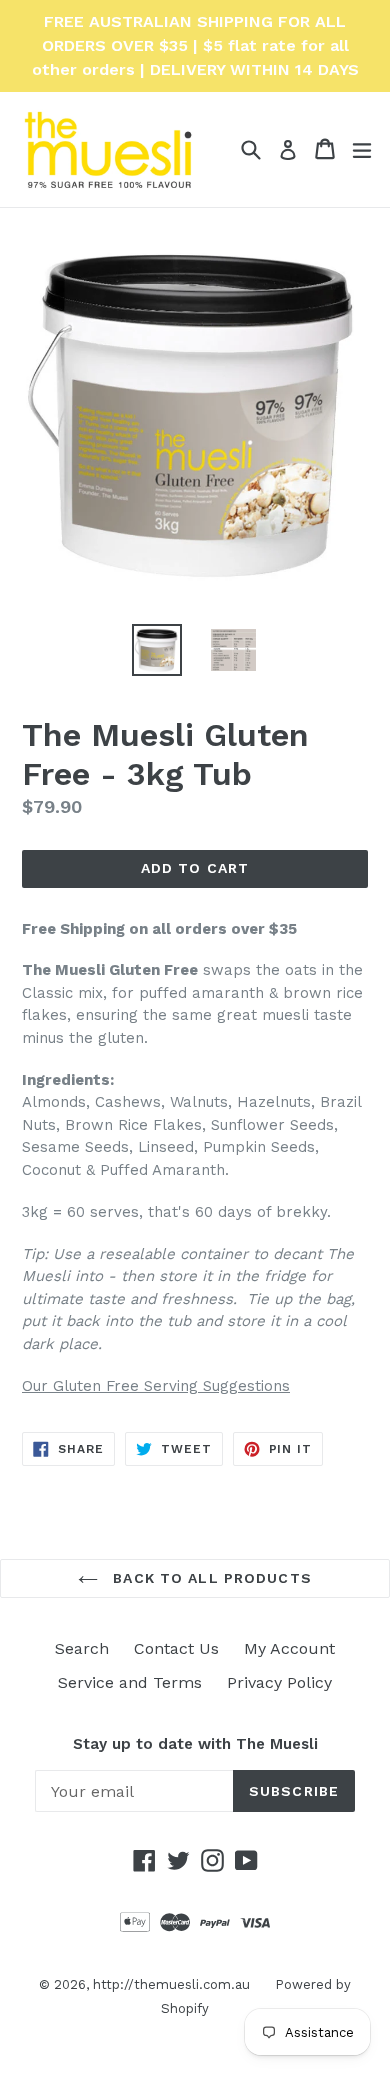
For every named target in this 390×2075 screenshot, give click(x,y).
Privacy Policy (279, 1682)
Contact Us (176, 1648)
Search (82, 1648)
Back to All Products (210, 1578)
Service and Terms (130, 1682)
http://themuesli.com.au (171, 1984)
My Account (289, 1648)
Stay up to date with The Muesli (195, 1744)
